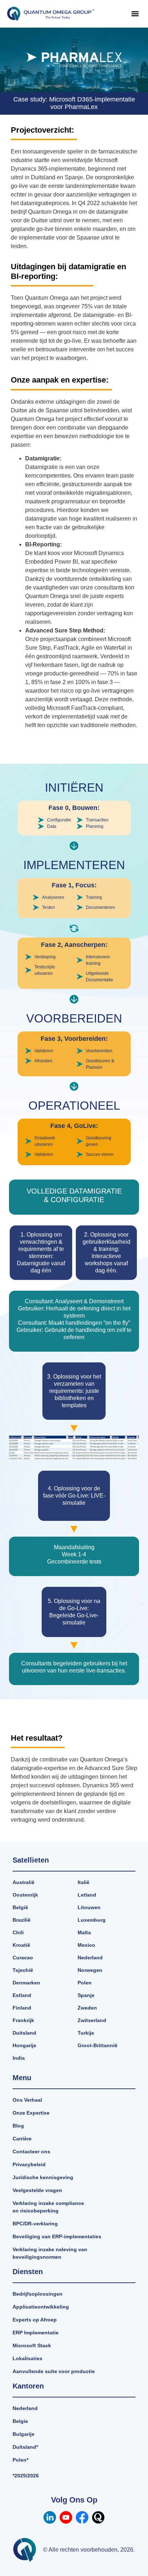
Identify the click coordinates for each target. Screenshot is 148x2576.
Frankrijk (23, 2020)
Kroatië (21, 1945)
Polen (85, 1983)
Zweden (87, 2008)
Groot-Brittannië (98, 2045)
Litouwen (89, 1907)
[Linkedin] (50, 2517)
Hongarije (24, 2045)
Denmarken (26, 1983)
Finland (22, 2008)
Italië (84, 1882)
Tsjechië (23, 1970)
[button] (135, 14)
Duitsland (24, 2033)
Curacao (23, 1958)
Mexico (86, 1945)
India (19, 2058)
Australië (24, 1882)
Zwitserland (92, 2020)
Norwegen (90, 1970)
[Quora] (98, 2517)
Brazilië (22, 1920)
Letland (87, 1895)
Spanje (86, 1995)
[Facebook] (82, 2517)
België (20, 1907)
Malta (84, 1932)
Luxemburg (92, 1920)
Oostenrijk (25, 1895)
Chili (18, 1932)
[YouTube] (66, 2517)
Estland (22, 1995)
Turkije (86, 2033)
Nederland (90, 1958)
